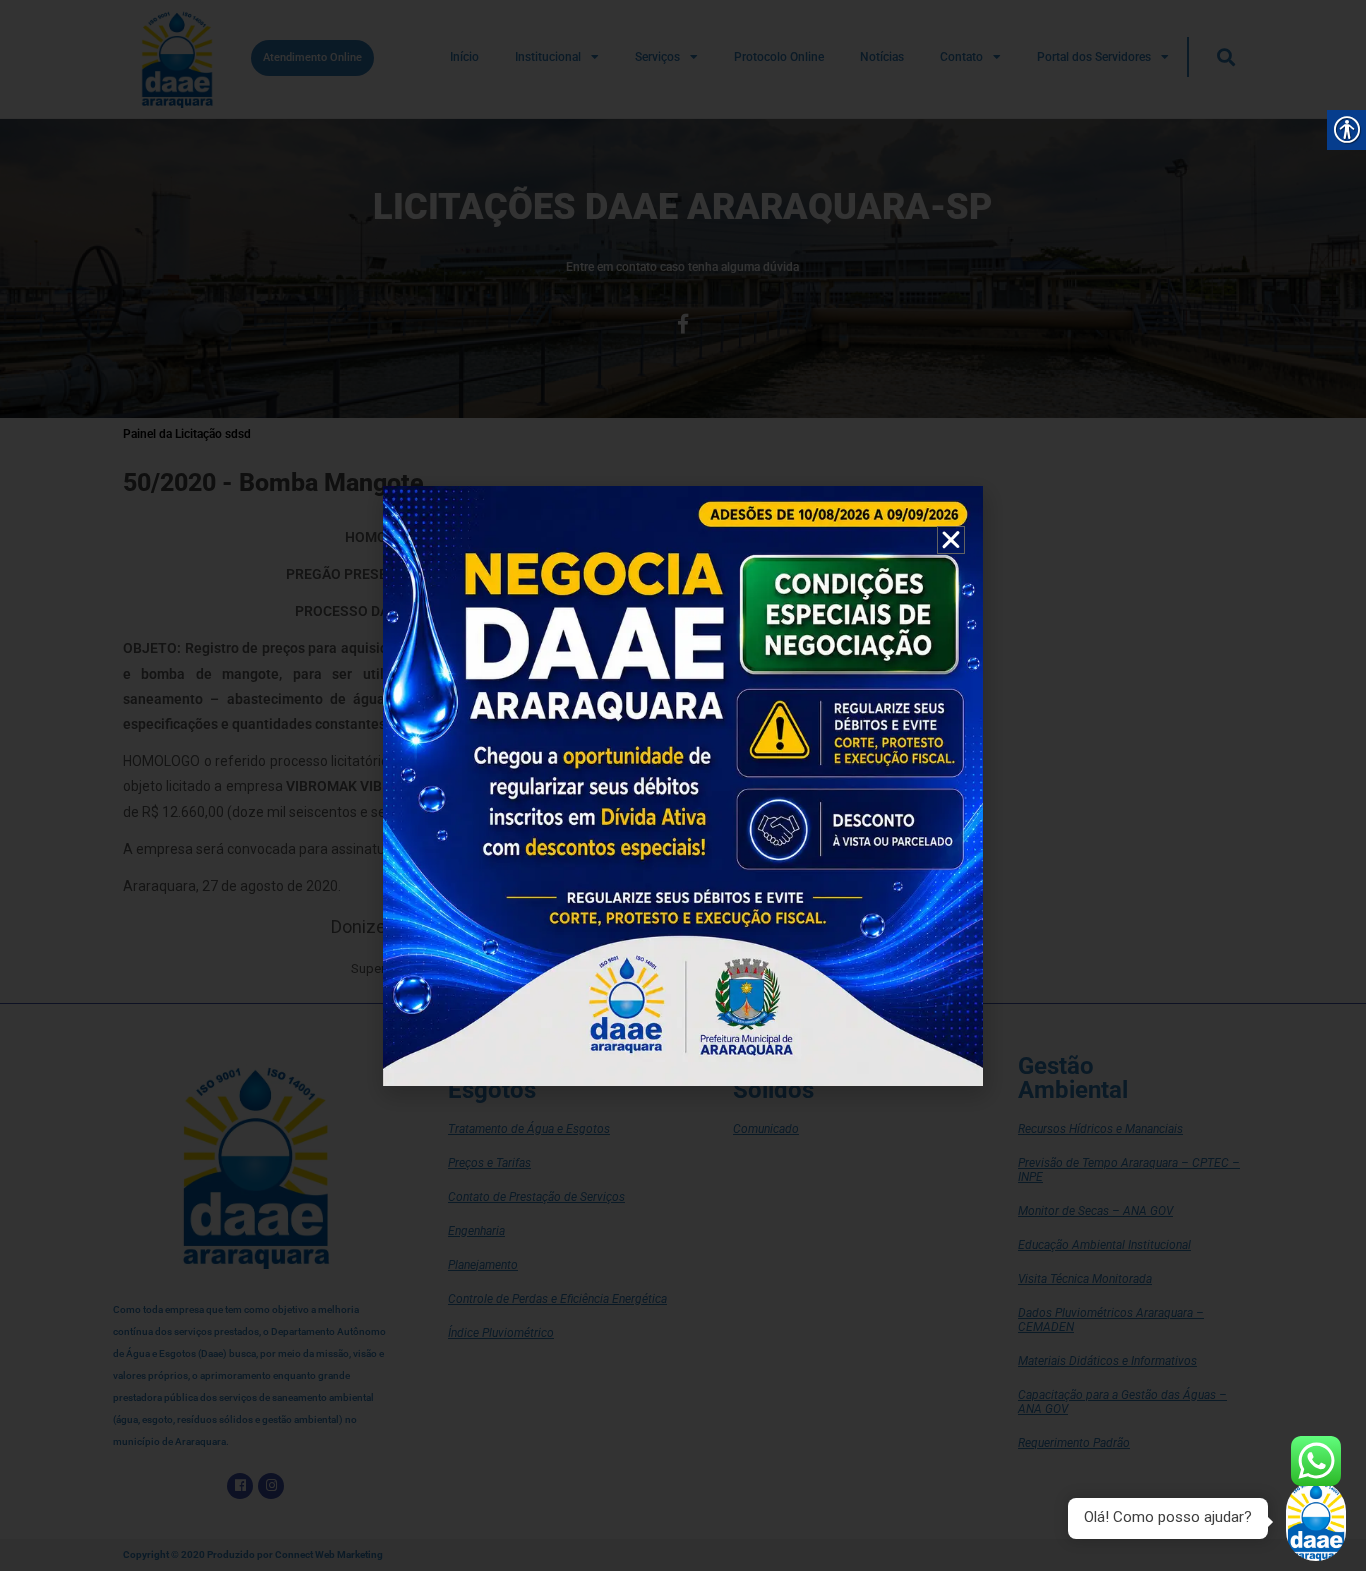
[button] (951, 540)
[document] (683, 785)
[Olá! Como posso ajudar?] (1316, 1521)
